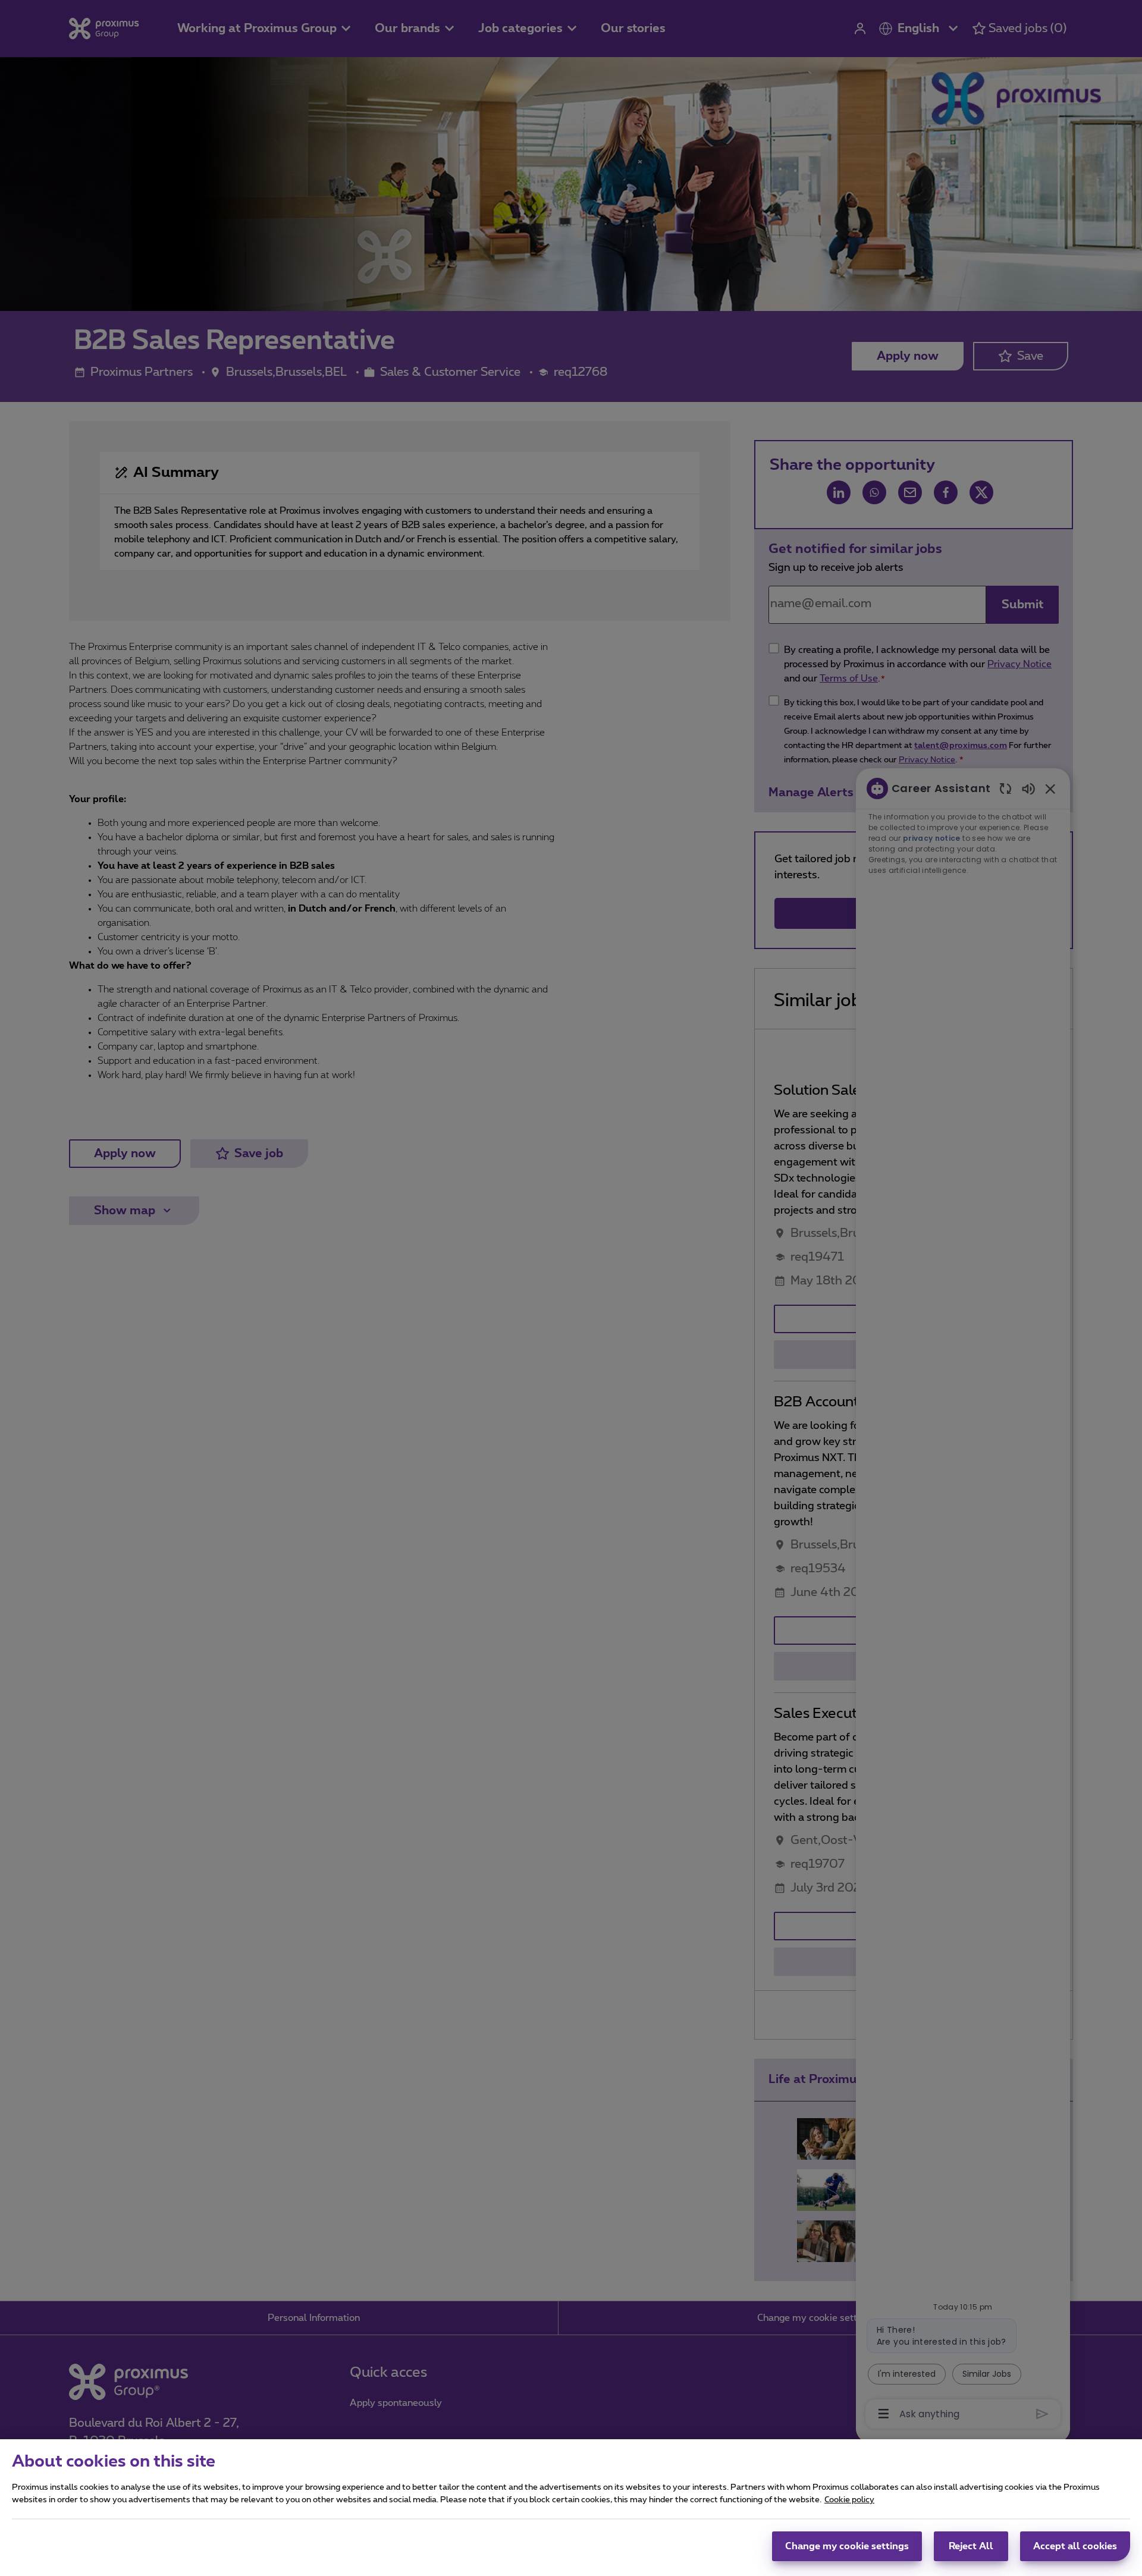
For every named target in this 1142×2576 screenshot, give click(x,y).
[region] (571, 2508)
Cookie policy (849, 2500)
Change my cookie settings (847, 2546)
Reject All (971, 2546)
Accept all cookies (1075, 2546)
